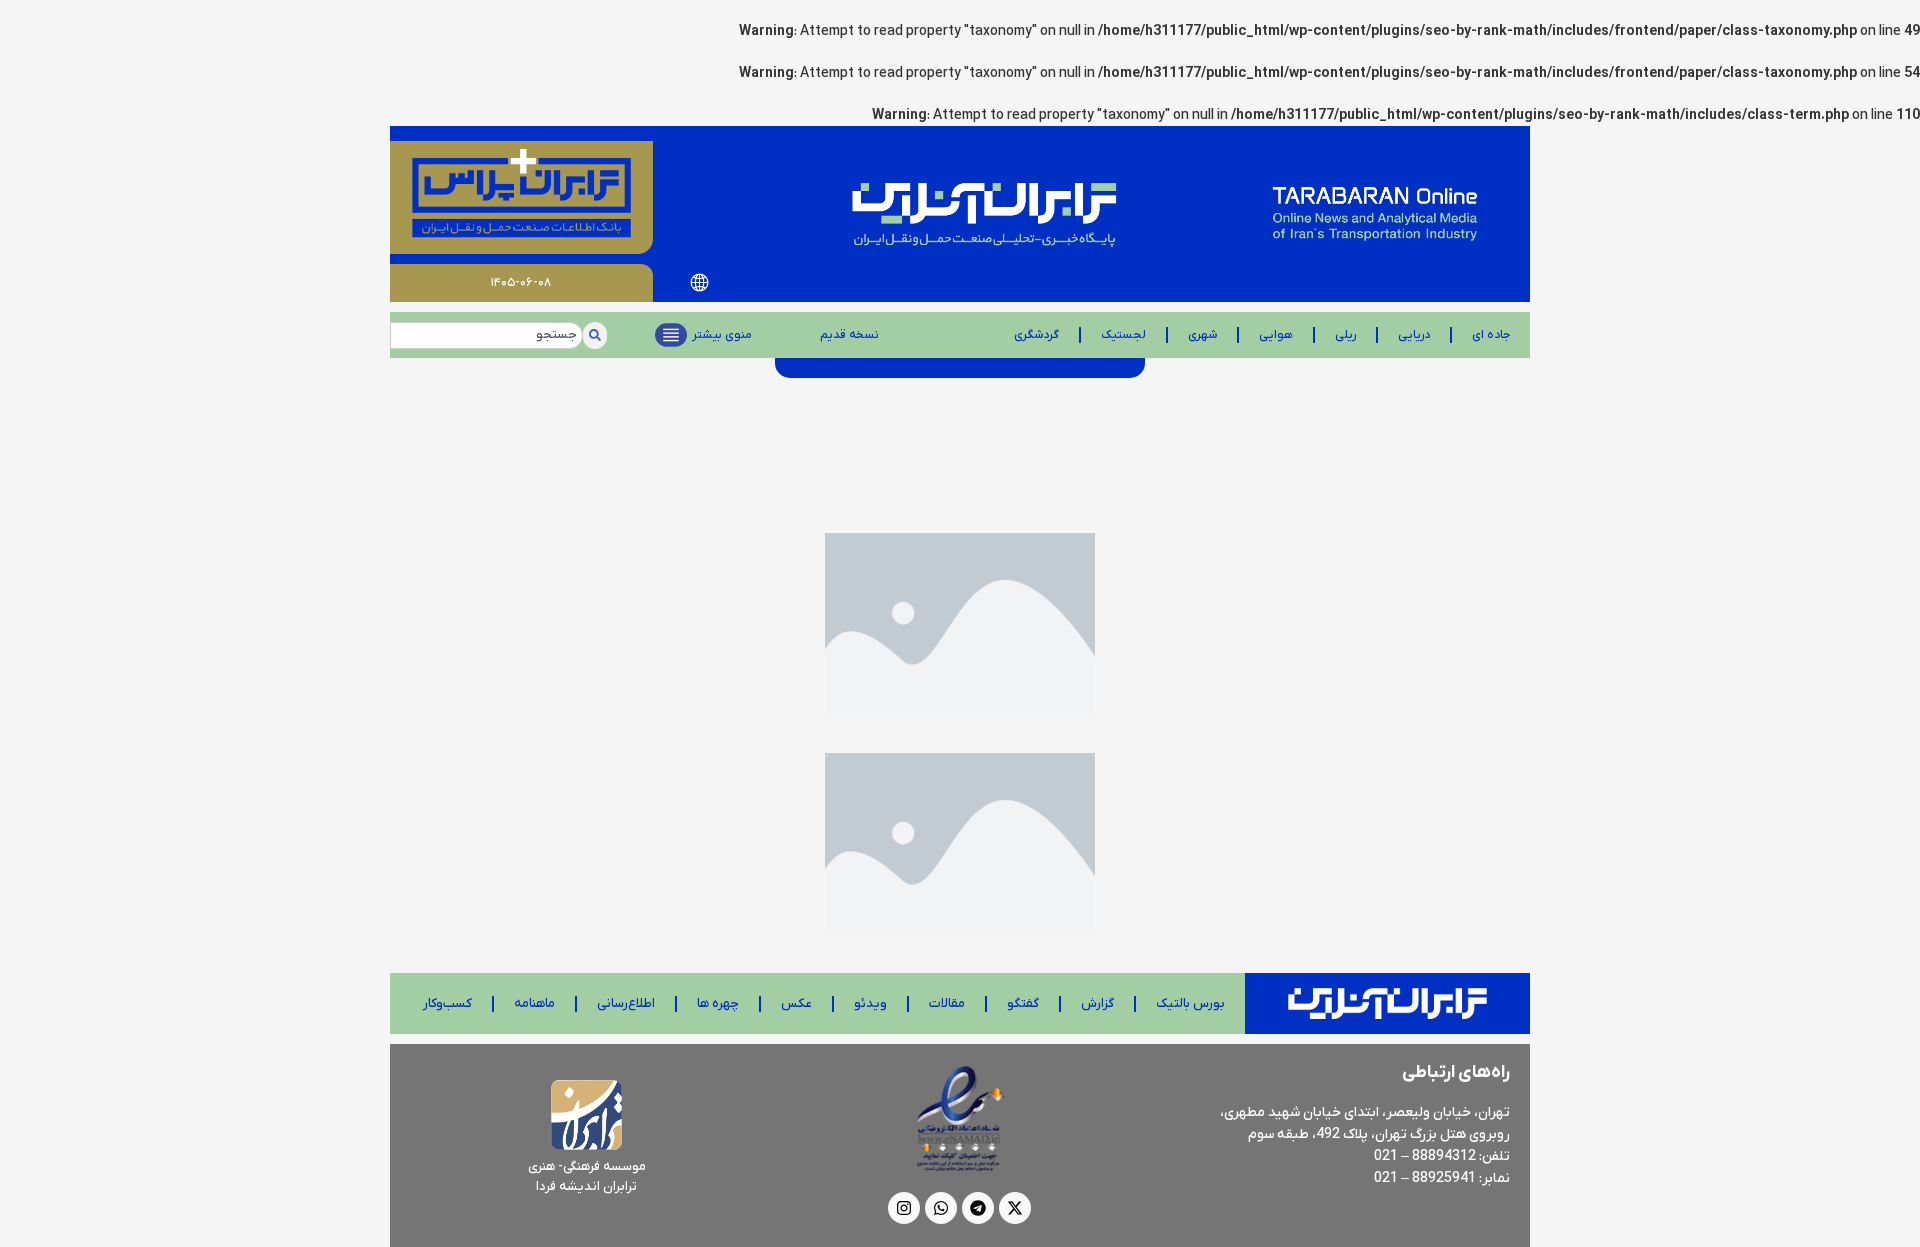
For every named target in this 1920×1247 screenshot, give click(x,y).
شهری (1202, 335)
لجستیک (1123, 335)
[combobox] (486, 335)
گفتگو (1023, 1003)
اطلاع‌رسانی (626, 1003)
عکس (796, 1003)
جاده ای (1491, 335)
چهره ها (718, 1003)
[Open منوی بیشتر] (671, 335)
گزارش (1097, 1003)
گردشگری (1036, 335)
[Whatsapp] (941, 1208)
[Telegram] (978, 1208)
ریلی (1345, 335)
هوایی (1276, 335)
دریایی (1414, 335)
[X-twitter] (1015, 1208)
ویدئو (870, 1003)
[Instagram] (904, 1208)
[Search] (595, 335)
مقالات (947, 1003)
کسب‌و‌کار (447, 1003)
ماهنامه (534, 1003)
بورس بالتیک (1190, 1003)
